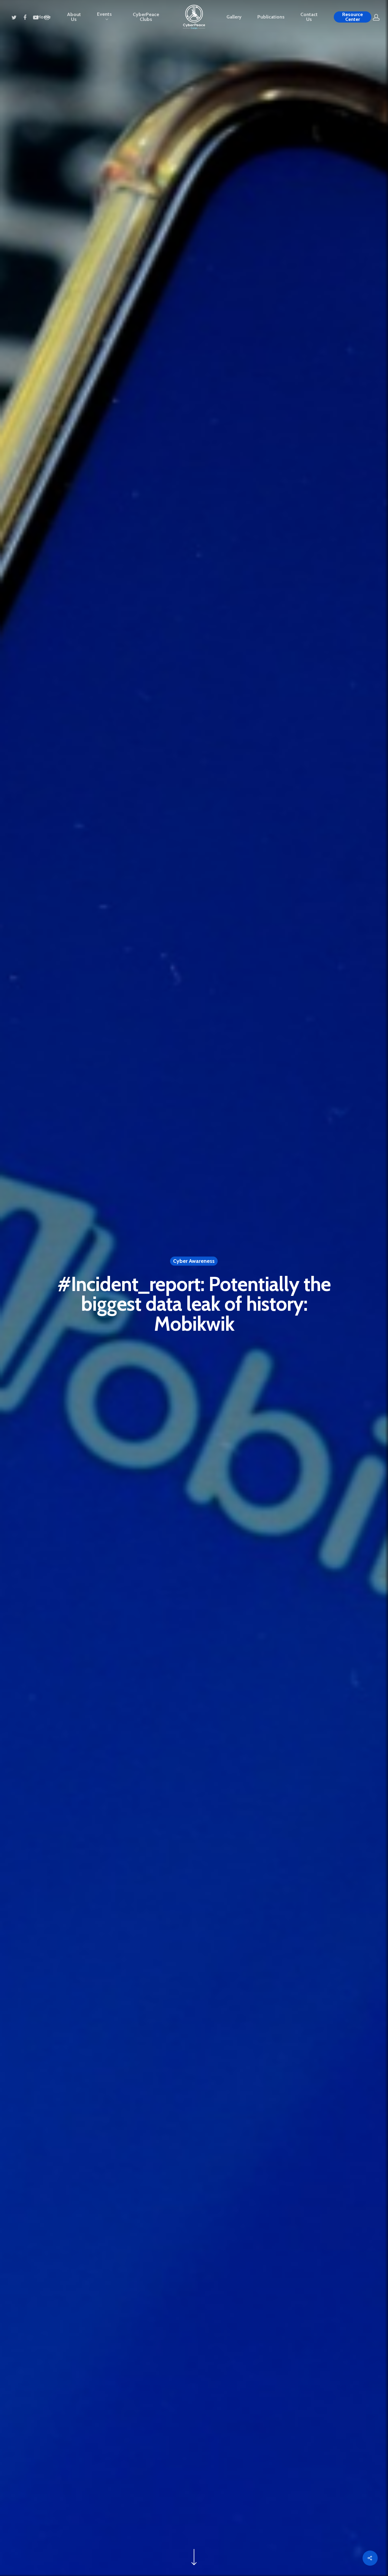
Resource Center (353, 17)
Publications (271, 17)
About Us (74, 17)
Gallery (234, 17)
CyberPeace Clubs (146, 17)
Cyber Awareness (194, 1261)
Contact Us (309, 17)
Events (104, 14)
